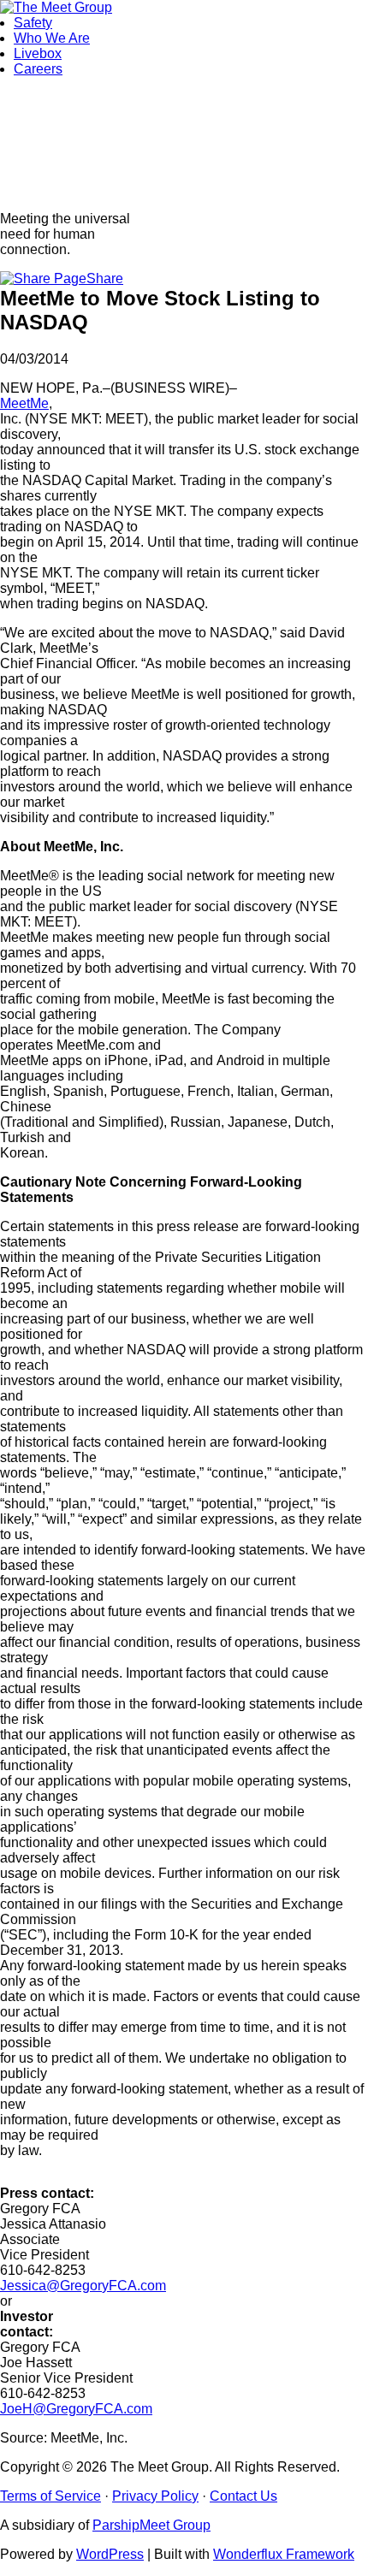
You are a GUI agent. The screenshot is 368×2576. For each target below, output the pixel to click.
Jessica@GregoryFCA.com (83, 2286)
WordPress (110, 2554)
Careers (38, 69)
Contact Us (243, 2496)
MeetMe (24, 403)
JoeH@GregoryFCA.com (76, 2409)
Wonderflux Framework (284, 2554)
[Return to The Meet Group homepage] (56, 7)
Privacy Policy (155, 2496)
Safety (33, 23)
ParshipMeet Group (151, 2525)
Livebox (38, 53)
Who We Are (52, 38)
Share (105, 278)
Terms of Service (50, 2496)
